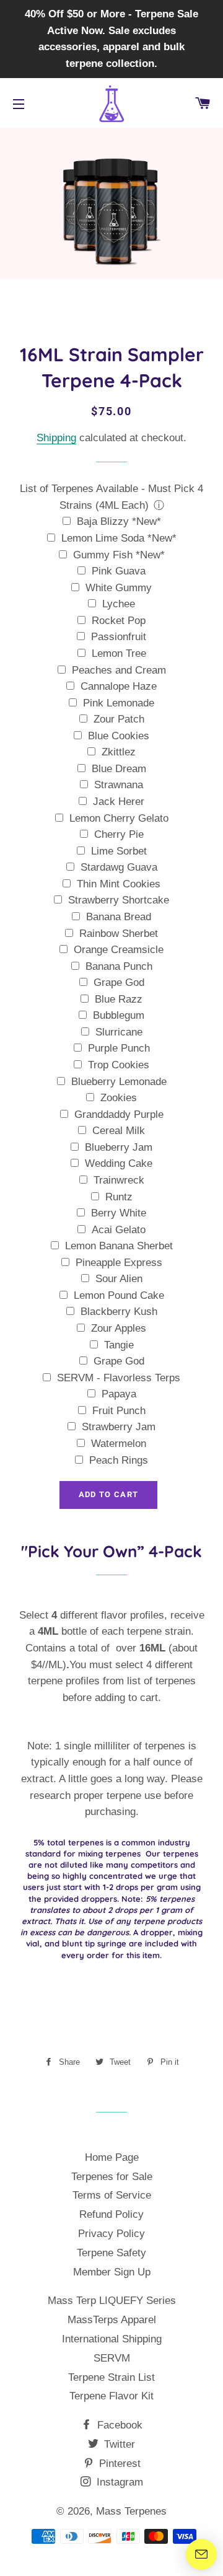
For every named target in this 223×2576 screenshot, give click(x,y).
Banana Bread (119, 917)
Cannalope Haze (119, 686)
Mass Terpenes (131, 2511)
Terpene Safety (111, 2253)
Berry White (119, 1213)
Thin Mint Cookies (119, 884)
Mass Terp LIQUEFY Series (112, 2301)
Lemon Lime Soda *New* (119, 538)
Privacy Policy (111, 2234)
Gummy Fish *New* (119, 555)
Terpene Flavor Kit (111, 2396)
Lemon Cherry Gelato (119, 818)
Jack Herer (119, 802)
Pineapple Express (119, 1263)
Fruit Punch (119, 1411)
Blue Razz (119, 999)
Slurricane (119, 1032)
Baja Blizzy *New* (119, 521)
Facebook (118, 2425)
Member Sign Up (112, 2272)
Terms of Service (112, 2195)
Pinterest (118, 2464)
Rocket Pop (119, 621)
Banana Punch (119, 966)
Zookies (119, 1098)
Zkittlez (119, 752)
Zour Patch (119, 719)
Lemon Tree (119, 653)
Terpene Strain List (111, 2377)
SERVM (112, 2358)
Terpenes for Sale (112, 2177)
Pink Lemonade (119, 703)
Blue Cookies (119, 736)
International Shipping (112, 2339)
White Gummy (119, 588)
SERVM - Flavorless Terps (119, 1378)
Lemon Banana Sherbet (119, 1246)
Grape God (119, 982)
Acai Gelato (119, 1230)
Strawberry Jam (119, 1427)
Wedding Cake (119, 1163)
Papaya (119, 1394)
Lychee (119, 604)
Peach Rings (119, 1460)
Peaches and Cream (119, 670)
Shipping (56, 438)
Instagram (118, 2482)
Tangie (119, 1345)
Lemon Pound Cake (119, 1295)
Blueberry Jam (119, 1147)
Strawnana (119, 785)
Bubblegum (119, 1015)
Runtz (119, 1197)
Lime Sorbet (119, 851)
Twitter (118, 2444)
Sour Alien (119, 1279)
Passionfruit (119, 637)
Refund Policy (111, 2214)
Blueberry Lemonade (119, 1082)
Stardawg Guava (119, 867)
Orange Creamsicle (119, 950)
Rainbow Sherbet (119, 934)
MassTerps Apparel (112, 2320)
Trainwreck (119, 1180)
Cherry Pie (119, 834)
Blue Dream (119, 769)
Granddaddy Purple (119, 1114)
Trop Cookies (119, 1065)
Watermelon (119, 1444)
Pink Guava (119, 571)
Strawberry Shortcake (119, 900)
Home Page (112, 2157)
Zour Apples (119, 1328)
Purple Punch (119, 1048)
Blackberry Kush (119, 1312)
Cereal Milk (119, 1131)
